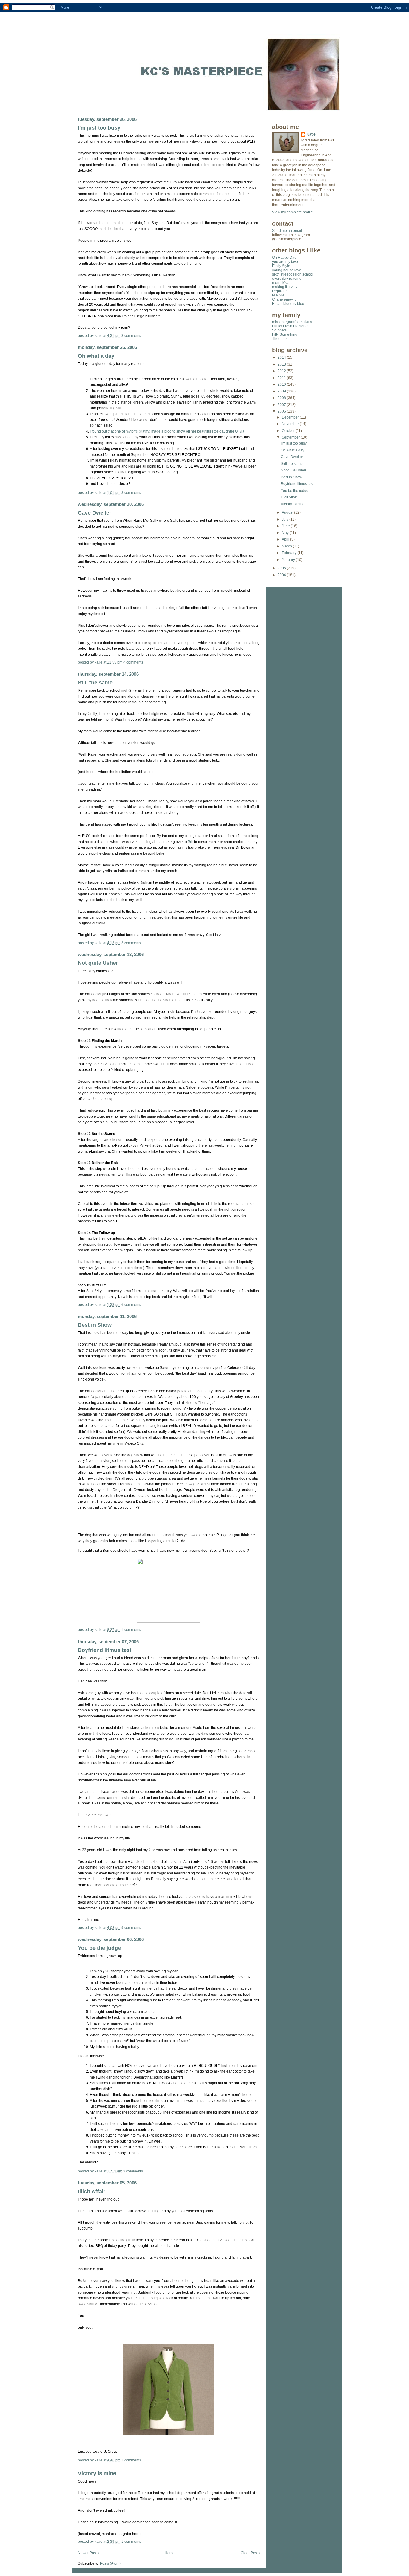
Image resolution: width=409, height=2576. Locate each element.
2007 (282, 405)
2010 (282, 384)
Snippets (279, 330)
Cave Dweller (95, 513)
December (291, 417)
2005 (282, 568)
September (291, 437)
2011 (282, 378)
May (286, 533)
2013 (282, 364)
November (291, 424)
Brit (190, 842)
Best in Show (95, 1325)
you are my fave (285, 262)
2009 (282, 391)
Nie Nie (278, 295)
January (289, 560)
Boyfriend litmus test (105, 1650)
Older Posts (250, 2553)
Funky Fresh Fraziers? (290, 326)
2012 (282, 371)
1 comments (131, 1630)
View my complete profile (293, 212)
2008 (282, 398)
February (290, 553)
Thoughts (280, 339)
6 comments (131, 1305)
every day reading (287, 279)
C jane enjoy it (284, 299)
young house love (287, 270)
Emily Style (281, 266)
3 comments (131, 493)
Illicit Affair (92, 2191)
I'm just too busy (99, 128)
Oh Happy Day (284, 258)
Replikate (280, 291)
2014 (282, 357)
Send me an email (287, 231)
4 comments (133, 662)
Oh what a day (96, 356)
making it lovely (285, 287)
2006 (282, 411)
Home (170, 2553)
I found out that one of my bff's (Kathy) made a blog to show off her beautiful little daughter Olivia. (168, 431)
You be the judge (99, 1948)
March (287, 546)
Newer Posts (88, 2553)
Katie (311, 134)
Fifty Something (285, 334)
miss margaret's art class (292, 322)
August (288, 512)
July (285, 519)
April (286, 539)
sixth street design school (293, 274)
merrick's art (282, 283)
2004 (282, 575)
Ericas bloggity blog (288, 304)
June (286, 526)
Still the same (95, 683)
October (289, 431)
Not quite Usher (98, 963)
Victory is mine (97, 2473)
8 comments (131, 336)
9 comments (131, 1928)
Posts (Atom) (110, 2563)
